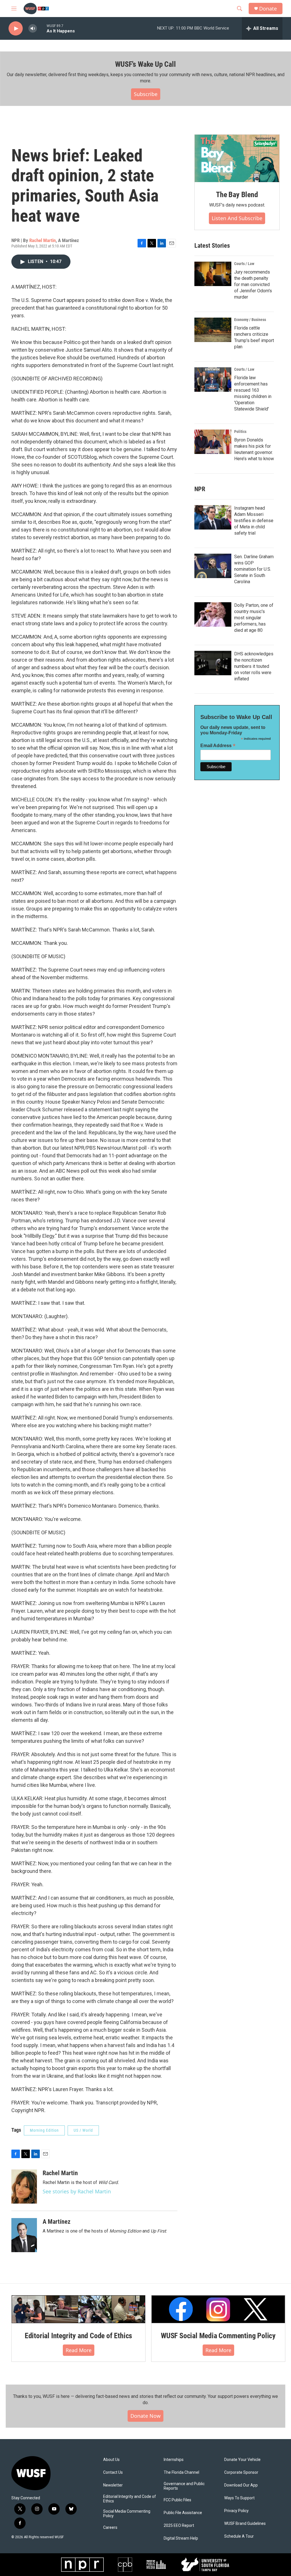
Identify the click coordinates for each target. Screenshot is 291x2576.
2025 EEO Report (179, 2526)
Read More (79, 2350)
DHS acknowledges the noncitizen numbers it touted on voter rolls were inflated (254, 666)
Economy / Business (250, 320)
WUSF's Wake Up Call (145, 64)
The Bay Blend (237, 195)
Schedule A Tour (239, 2536)
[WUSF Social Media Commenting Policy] (218, 2309)
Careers (110, 2528)
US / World (83, 2130)
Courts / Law (244, 264)
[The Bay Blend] (237, 159)
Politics (240, 432)
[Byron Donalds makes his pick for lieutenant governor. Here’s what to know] (213, 442)
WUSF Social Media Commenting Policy (218, 2336)
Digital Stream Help (181, 2538)
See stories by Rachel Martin (77, 2191)
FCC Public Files (177, 2500)
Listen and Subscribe (237, 218)
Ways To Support (239, 2498)
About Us (111, 2460)
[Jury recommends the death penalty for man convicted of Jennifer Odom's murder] (213, 274)
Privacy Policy (236, 2511)
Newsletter (113, 2485)
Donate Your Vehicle (242, 2460)
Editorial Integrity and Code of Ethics (78, 2336)
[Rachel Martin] (24, 2187)
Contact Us (113, 2472)
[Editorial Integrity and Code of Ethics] (78, 2309)
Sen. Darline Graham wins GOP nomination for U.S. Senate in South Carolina (254, 569)
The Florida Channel (181, 2472)
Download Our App (241, 2485)
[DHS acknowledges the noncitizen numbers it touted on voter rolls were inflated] (213, 663)
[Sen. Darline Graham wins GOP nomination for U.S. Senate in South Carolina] (213, 566)
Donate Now (145, 2416)
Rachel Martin (42, 240)
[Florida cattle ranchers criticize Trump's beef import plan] (213, 330)
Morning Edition (44, 2130)
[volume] (33, 29)
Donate (268, 9)
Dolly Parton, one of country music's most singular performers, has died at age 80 (254, 618)
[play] (16, 29)
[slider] (42, 28)
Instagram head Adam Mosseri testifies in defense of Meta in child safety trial (254, 521)
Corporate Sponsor (241, 2472)
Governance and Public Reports (184, 2486)
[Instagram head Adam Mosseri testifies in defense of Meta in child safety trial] (213, 517)
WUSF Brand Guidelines (245, 2524)
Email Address (218, 746)
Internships (174, 2460)
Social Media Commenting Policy (127, 2514)
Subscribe (146, 94)
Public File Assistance (183, 2513)
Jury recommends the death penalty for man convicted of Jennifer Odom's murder (253, 285)
